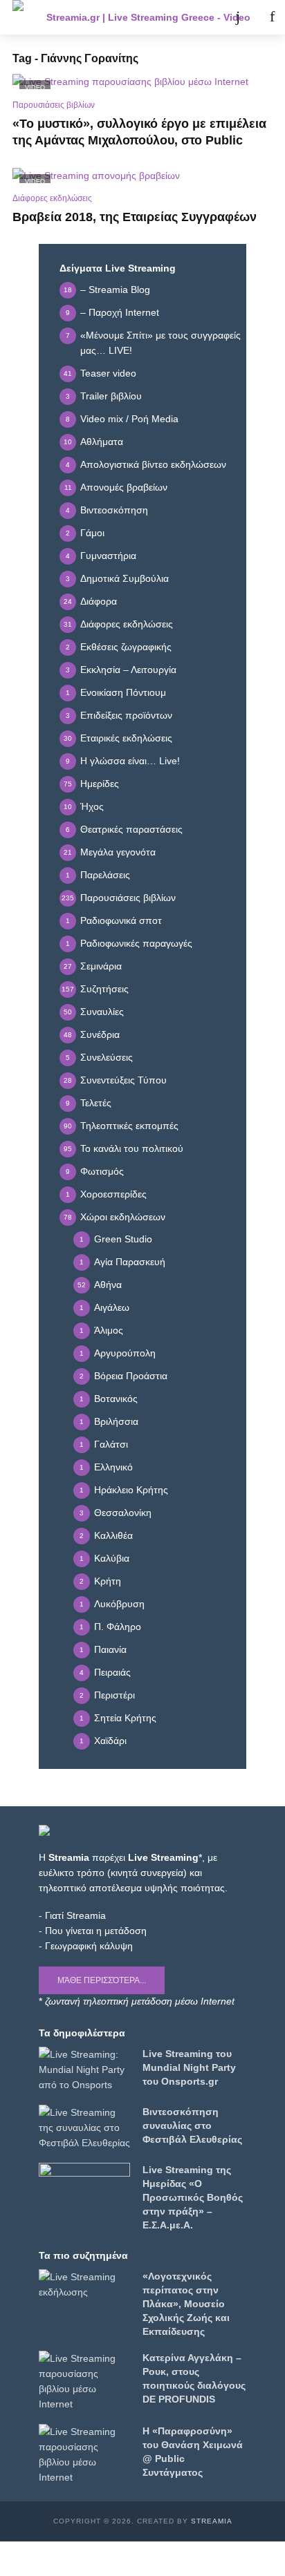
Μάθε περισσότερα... (102, 1980)
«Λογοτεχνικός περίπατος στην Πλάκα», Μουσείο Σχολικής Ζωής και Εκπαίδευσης (186, 2304)
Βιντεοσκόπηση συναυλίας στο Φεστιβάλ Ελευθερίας (192, 2125)
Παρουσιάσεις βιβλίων (54, 105)
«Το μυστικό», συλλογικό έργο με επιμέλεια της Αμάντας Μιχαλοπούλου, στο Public (139, 132)
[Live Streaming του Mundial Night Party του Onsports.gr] (84, 2070)
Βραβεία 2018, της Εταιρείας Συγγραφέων (135, 217)
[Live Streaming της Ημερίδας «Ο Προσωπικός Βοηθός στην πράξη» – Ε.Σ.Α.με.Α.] (84, 2188)
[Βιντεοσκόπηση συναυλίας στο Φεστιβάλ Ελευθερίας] (84, 2128)
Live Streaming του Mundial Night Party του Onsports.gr (189, 2067)
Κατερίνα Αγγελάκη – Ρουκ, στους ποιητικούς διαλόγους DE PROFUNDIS (194, 2378)
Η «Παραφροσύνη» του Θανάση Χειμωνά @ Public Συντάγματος (193, 2452)
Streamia (212, 2521)
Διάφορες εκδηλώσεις (52, 198)
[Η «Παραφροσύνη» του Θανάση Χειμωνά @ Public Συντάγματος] (84, 2454)
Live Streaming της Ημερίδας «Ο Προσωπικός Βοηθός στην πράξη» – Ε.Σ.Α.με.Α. (193, 2197)
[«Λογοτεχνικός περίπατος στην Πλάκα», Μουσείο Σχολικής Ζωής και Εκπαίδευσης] (84, 2284)
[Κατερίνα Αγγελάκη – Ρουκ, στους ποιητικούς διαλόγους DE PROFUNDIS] (84, 2381)
